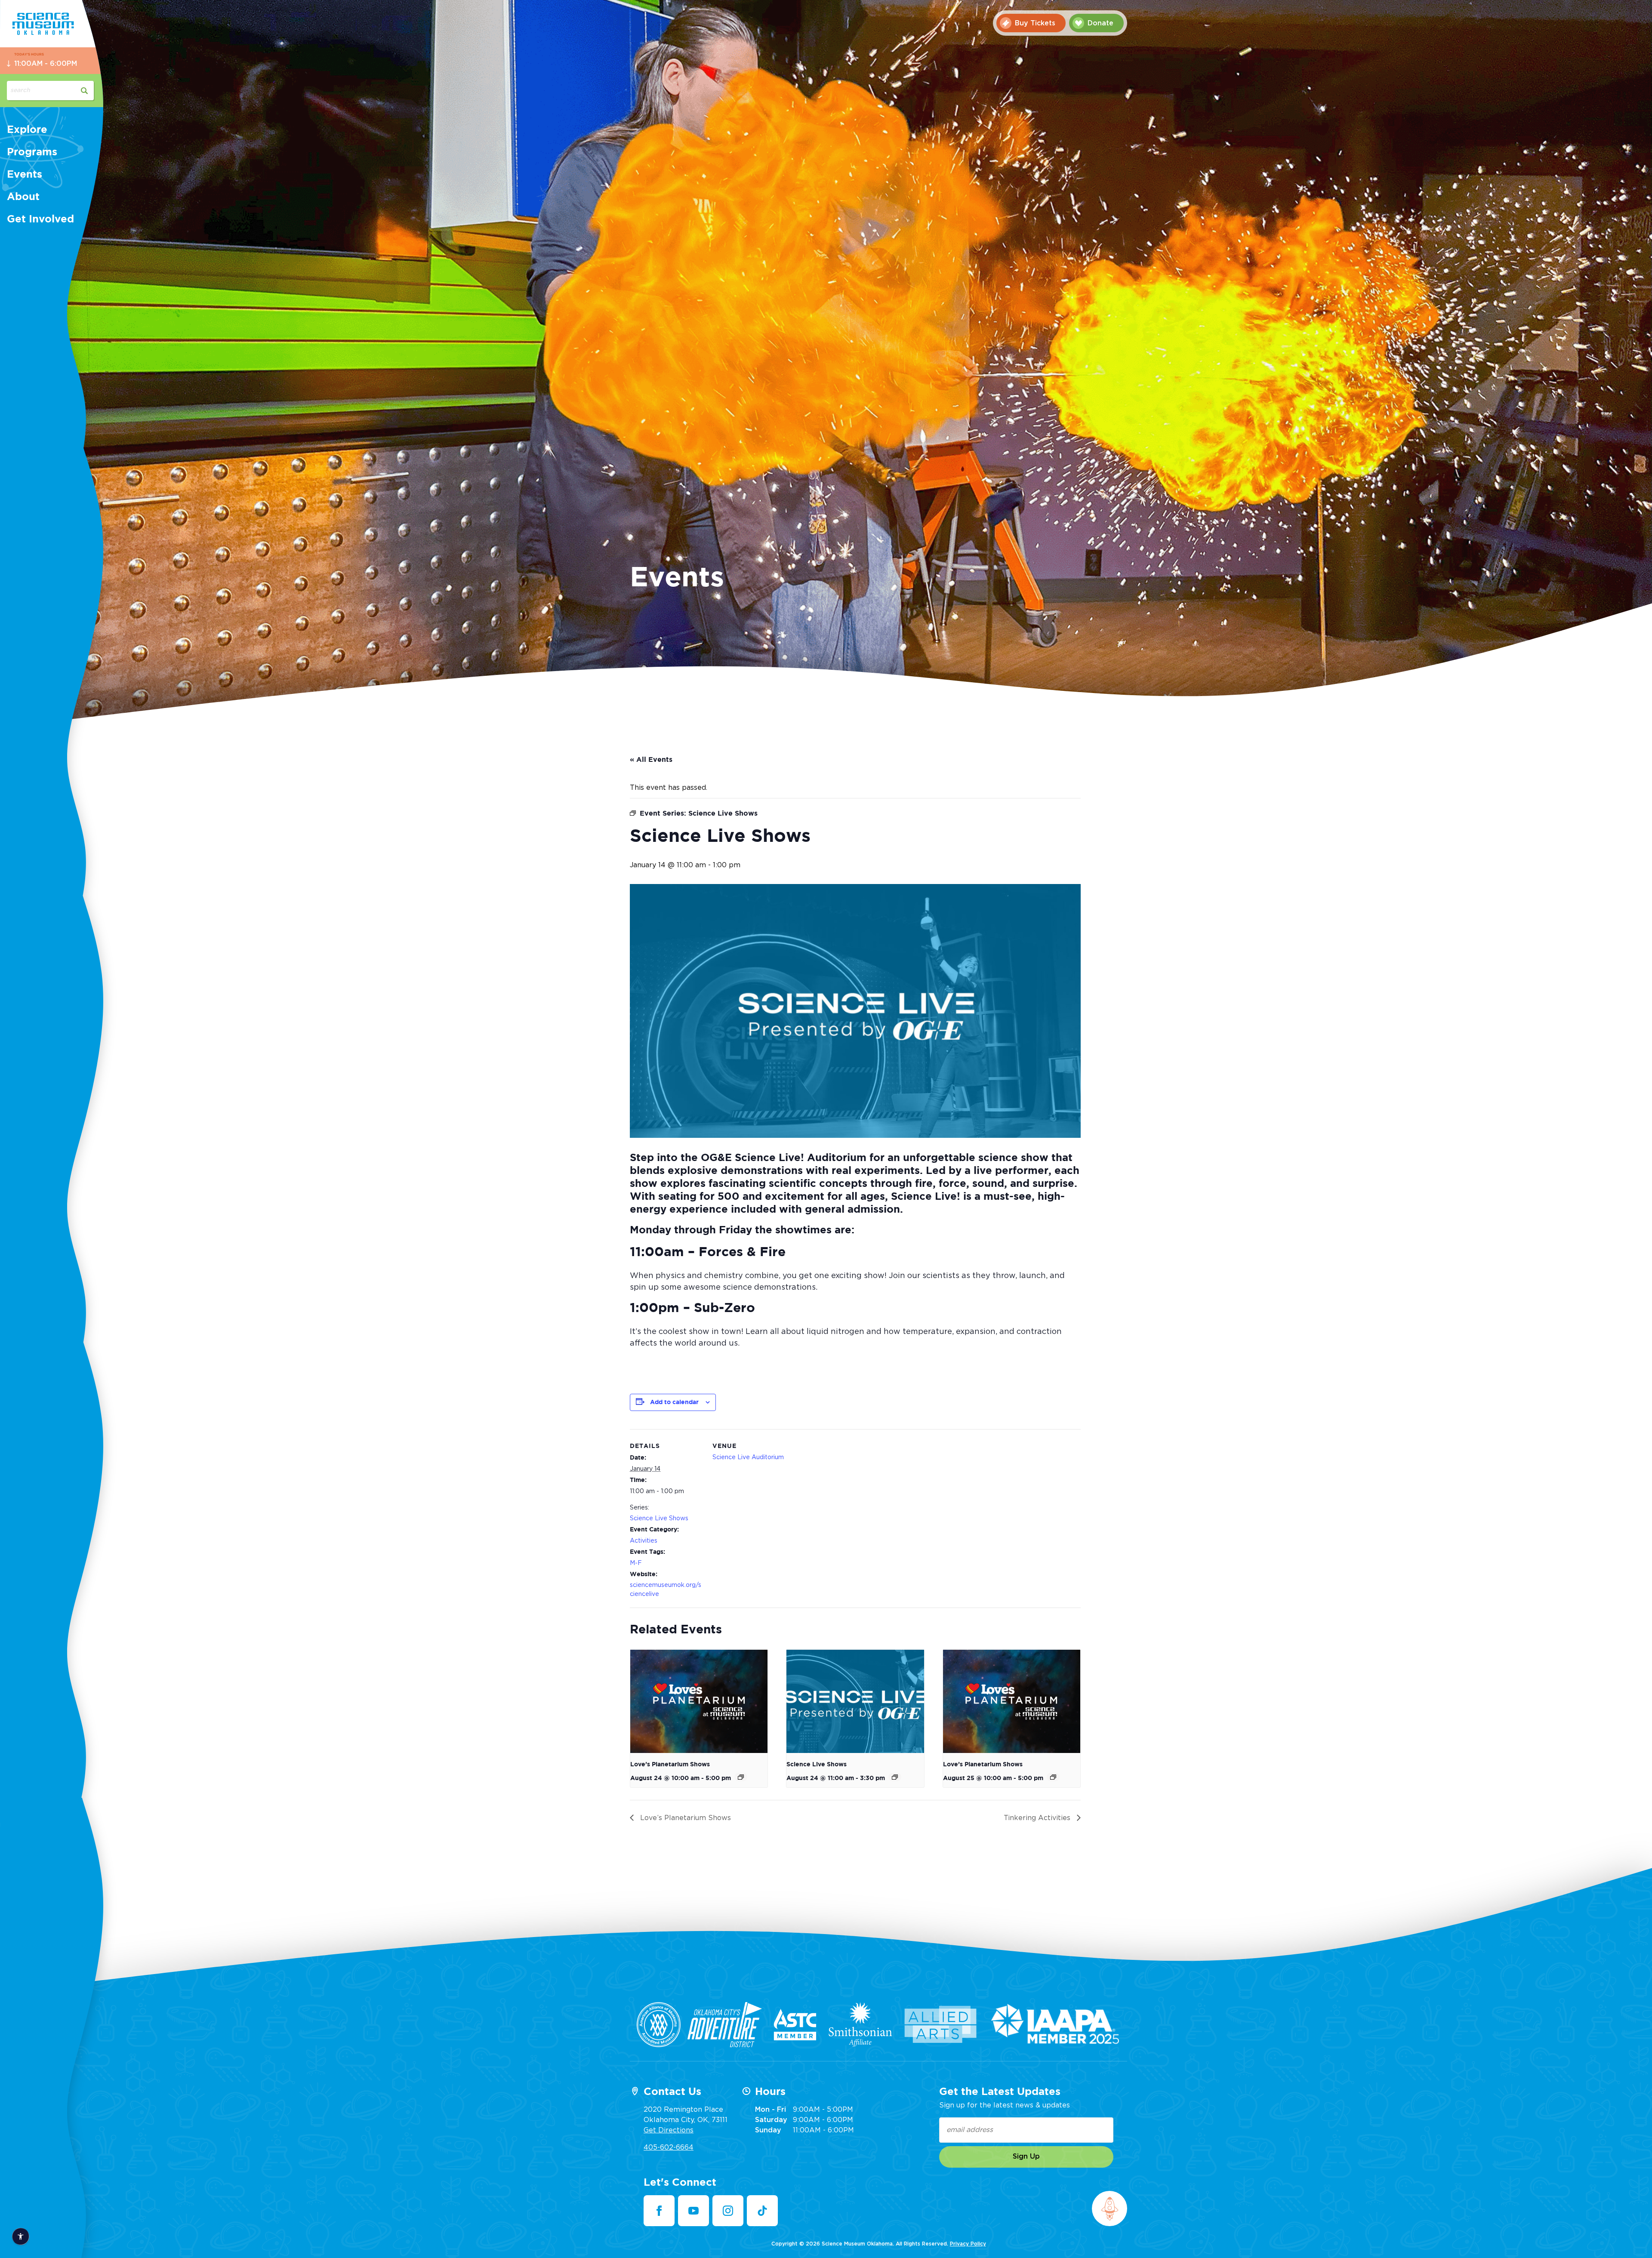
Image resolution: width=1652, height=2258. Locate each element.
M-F (636, 1563)
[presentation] (699, 1701)
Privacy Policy (968, 2244)
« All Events (651, 760)
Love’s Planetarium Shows (670, 1765)
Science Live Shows (659, 1519)
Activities (644, 1541)
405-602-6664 (669, 2147)
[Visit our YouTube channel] (693, 2211)
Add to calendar (674, 1402)
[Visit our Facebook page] (659, 2211)
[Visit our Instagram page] (728, 2211)
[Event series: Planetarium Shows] (741, 1777)
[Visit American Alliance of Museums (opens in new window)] (659, 2025)
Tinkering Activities (1038, 1818)
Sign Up (1026, 2156)
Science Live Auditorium (748, 1457)
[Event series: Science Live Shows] (895, 1777)
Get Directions (669, 2130)
